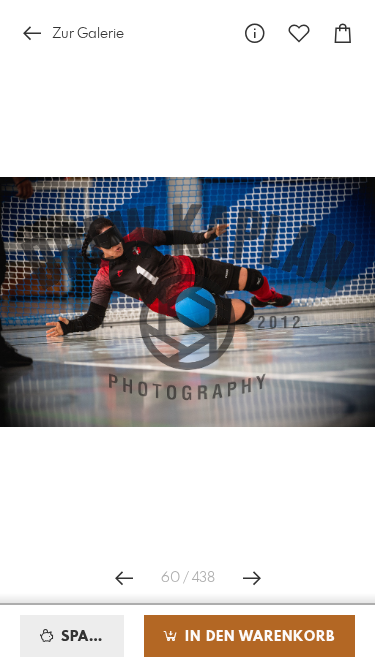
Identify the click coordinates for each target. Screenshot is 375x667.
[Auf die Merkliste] (299, 33)
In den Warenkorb (257, 637)
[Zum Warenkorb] (343, 33)
